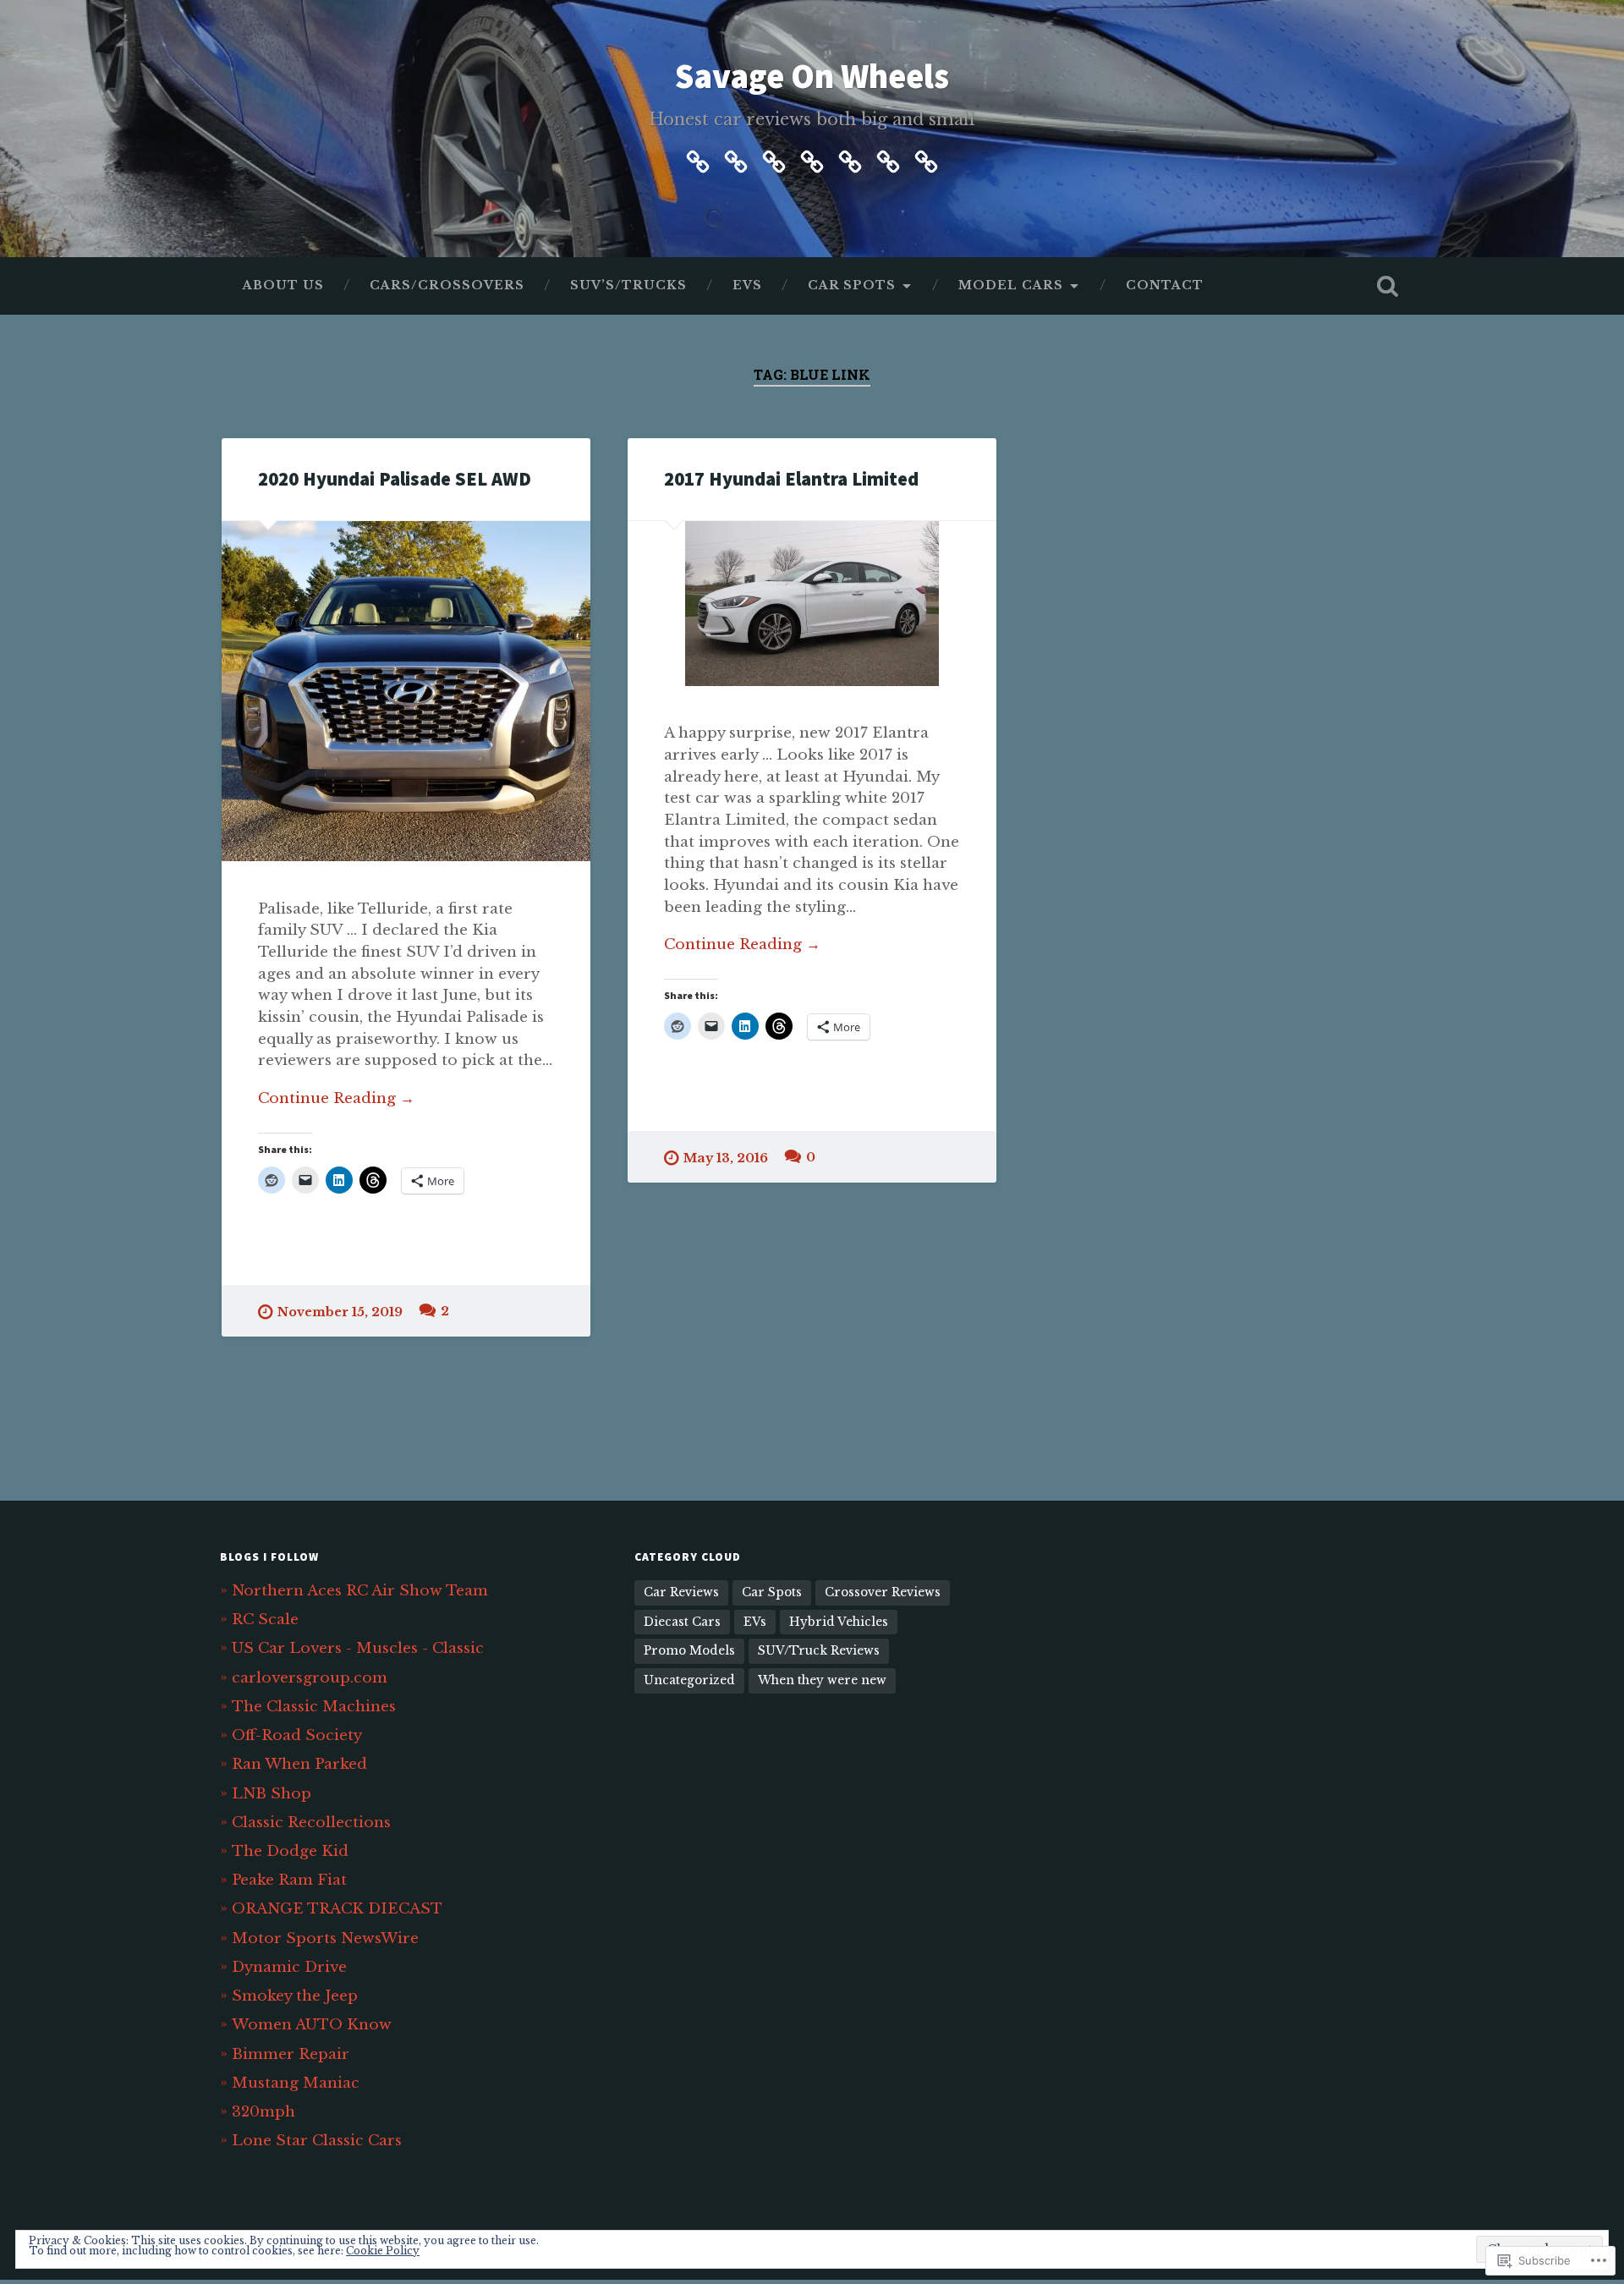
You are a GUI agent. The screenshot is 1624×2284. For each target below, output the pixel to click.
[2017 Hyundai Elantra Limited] (812, 604)
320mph (263, 2111)
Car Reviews (681, 1592)
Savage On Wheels (812, 76)
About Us (283, 285)
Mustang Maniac (296, 2083)
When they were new (822, 1680)
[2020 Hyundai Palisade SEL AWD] (406, 691)
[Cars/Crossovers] (736, 159)
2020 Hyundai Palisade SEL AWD (395, 479)
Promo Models (689, 1651)
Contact (1165, 285)
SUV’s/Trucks (628, 285)
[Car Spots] (850, 159)
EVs (747, 285)
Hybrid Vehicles (839, 1622)
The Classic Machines (314, 1706)
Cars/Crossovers (447, 285)
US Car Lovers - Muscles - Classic (358, 1648)
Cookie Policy (383, 2251)
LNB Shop (272, 1793)
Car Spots (852, 285)
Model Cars (1011, 285)
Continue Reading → (336, 1098)
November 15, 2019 (340, 1312)
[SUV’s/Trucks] (774, 159)
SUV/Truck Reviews (819, 1651)
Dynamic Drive (289, 1967)
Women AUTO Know (312, 2024)
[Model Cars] (888, 159)
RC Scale (265, 1619)
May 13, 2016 (726, 1158)
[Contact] (926, 159)
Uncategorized (689, 1680)
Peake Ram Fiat (289, 1880)
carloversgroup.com (310, 1677)
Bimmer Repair (291, 2054)
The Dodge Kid (290, 1851)
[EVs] (812, 159)
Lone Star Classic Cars (317, 2140)
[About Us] (698, 159)
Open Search (1387, 286)
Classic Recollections (311, 1822)
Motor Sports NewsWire (325, 1938)
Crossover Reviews (883, 1592)
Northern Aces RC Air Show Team (360, 1590)
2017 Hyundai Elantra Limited (791, 479)
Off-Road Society (297, 1735)
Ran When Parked (299, 1764)
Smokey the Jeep (295, 1996)
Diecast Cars (682, 1622)
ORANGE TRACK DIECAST (337, 1908)
